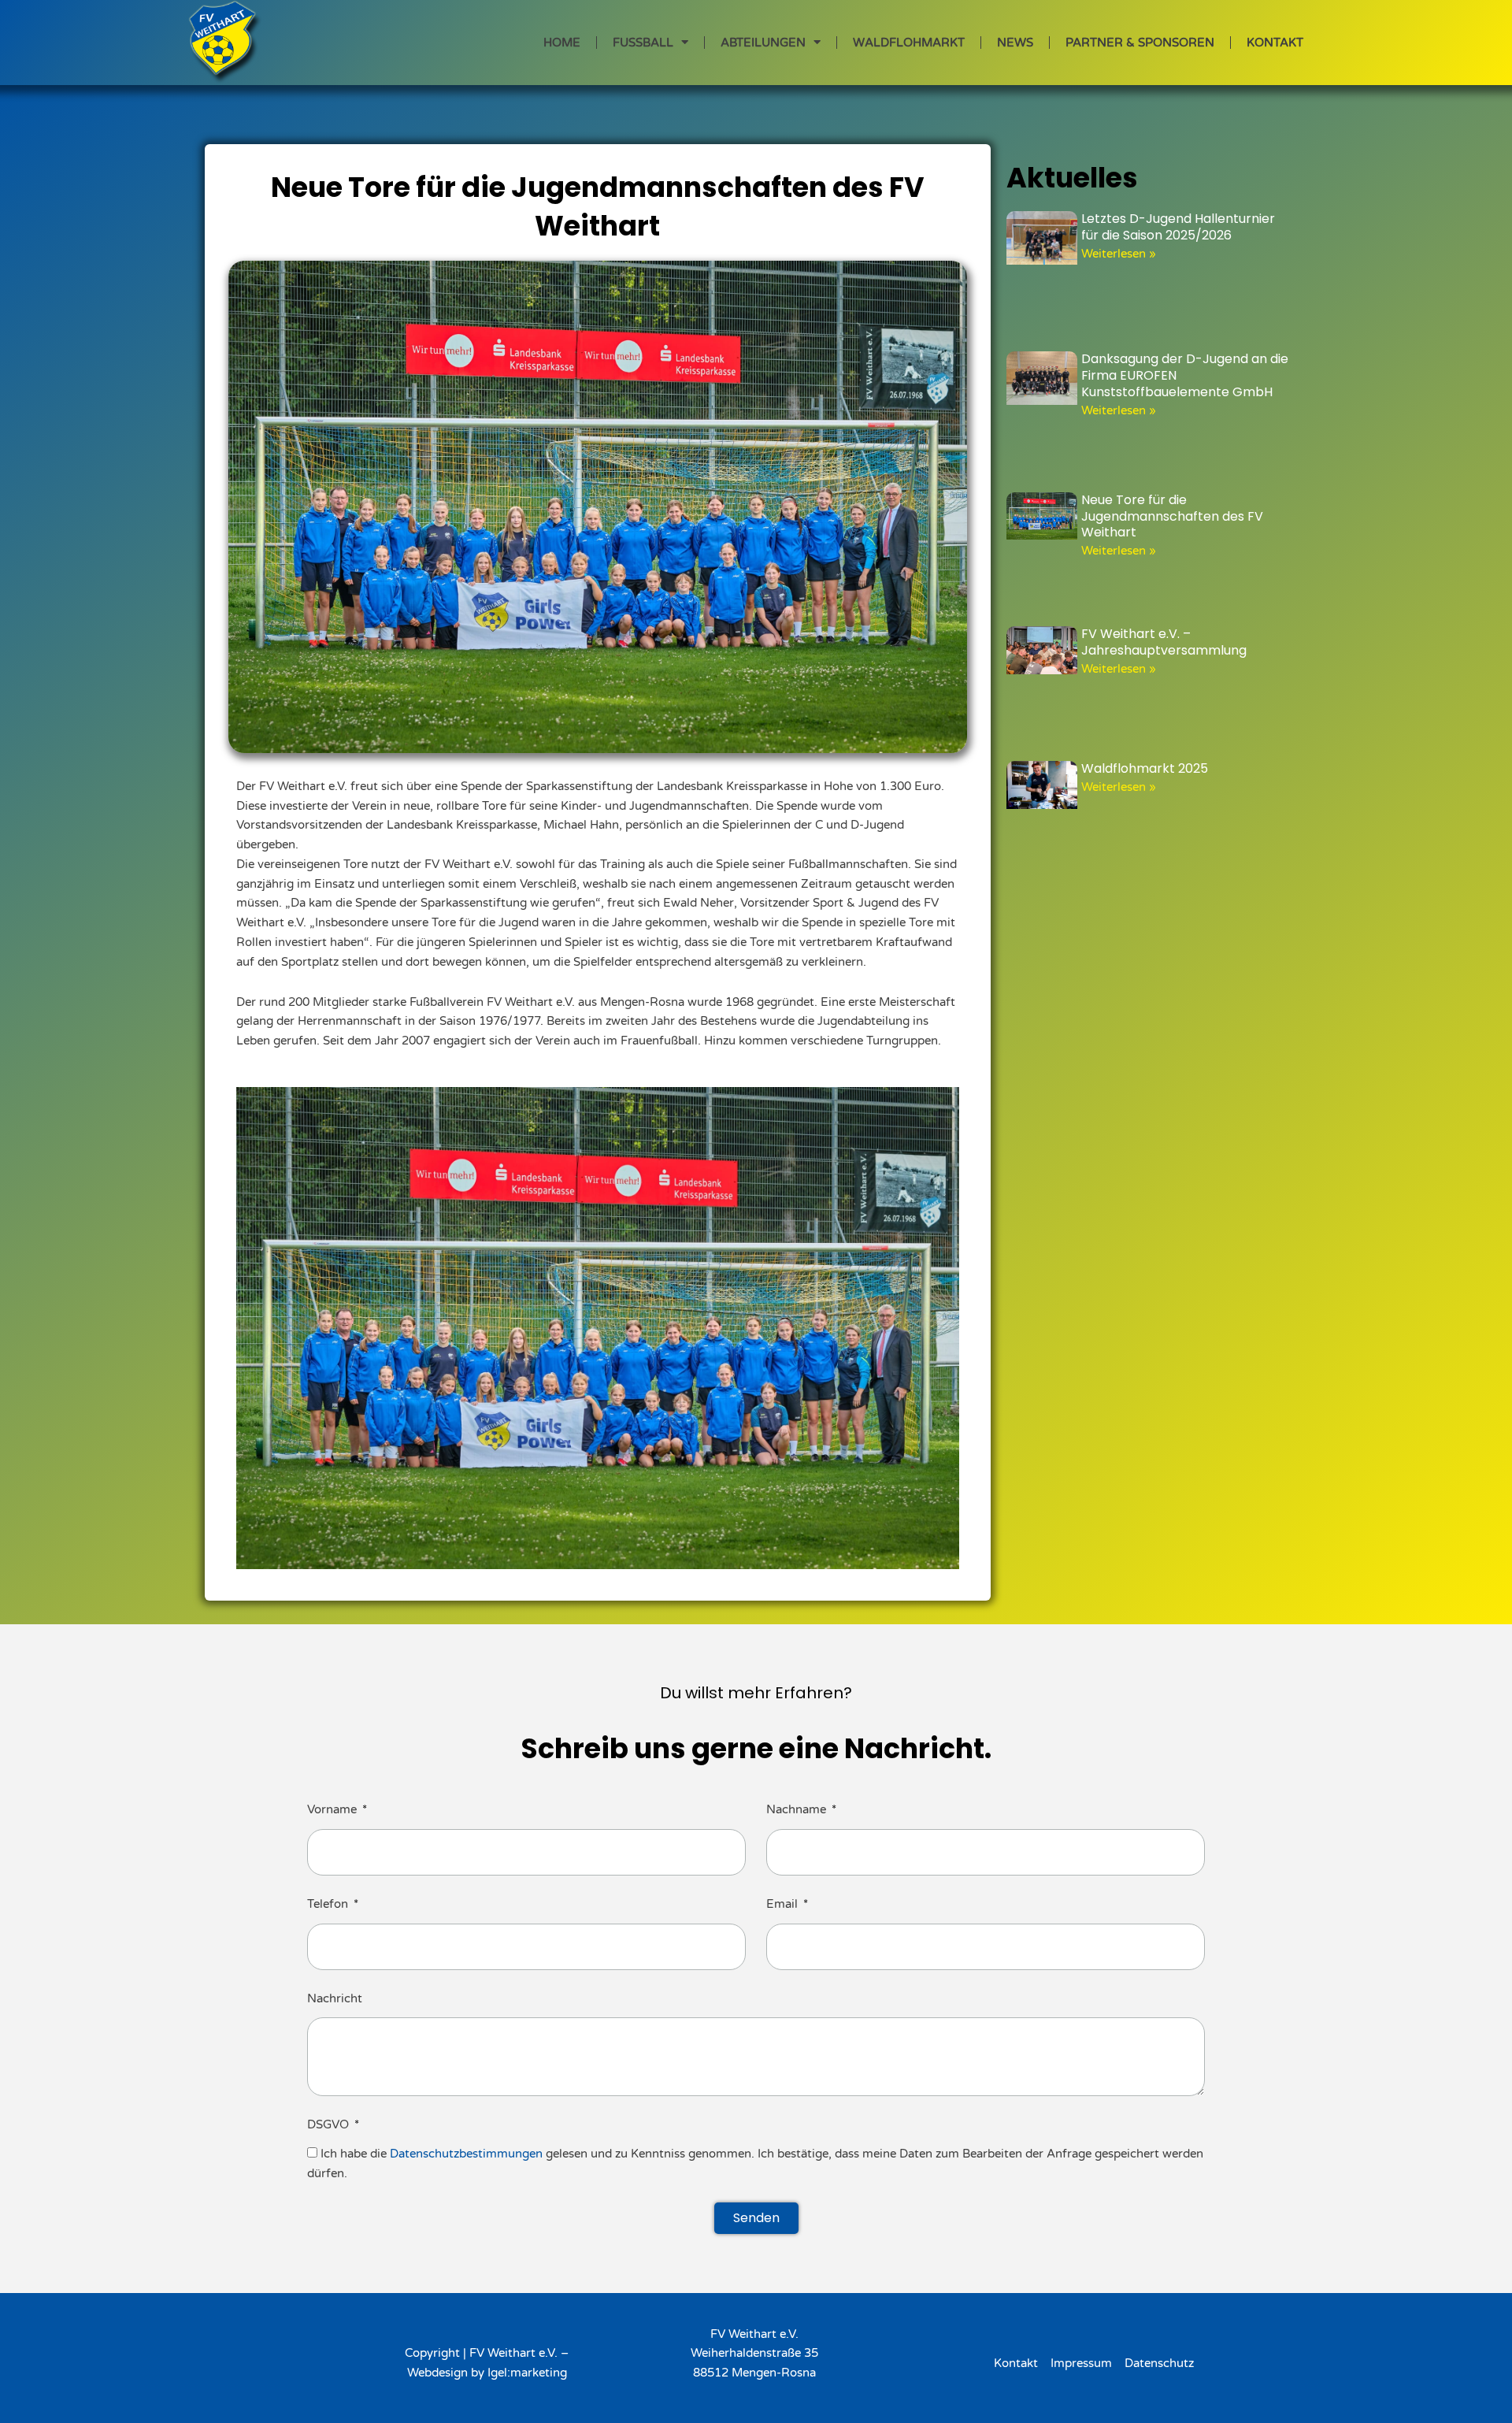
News (1015, 43)
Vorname (334, 1809)
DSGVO (330, 2124)
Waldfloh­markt (909, 43)
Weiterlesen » (1119, 254)
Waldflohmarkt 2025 (1145, 768)
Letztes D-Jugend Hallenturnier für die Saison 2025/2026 (1178, 227)
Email (784, 1904)
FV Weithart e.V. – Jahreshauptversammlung (1164, 642)
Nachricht (335, 1998)
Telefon (329, 1904)
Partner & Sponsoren (1140, 43)
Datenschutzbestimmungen (466, 2154)
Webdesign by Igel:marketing (487, 2373)
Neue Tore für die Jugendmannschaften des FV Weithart (1172, 516)
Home (562, 43)
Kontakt (1275, 43)
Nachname (798, 1809)
